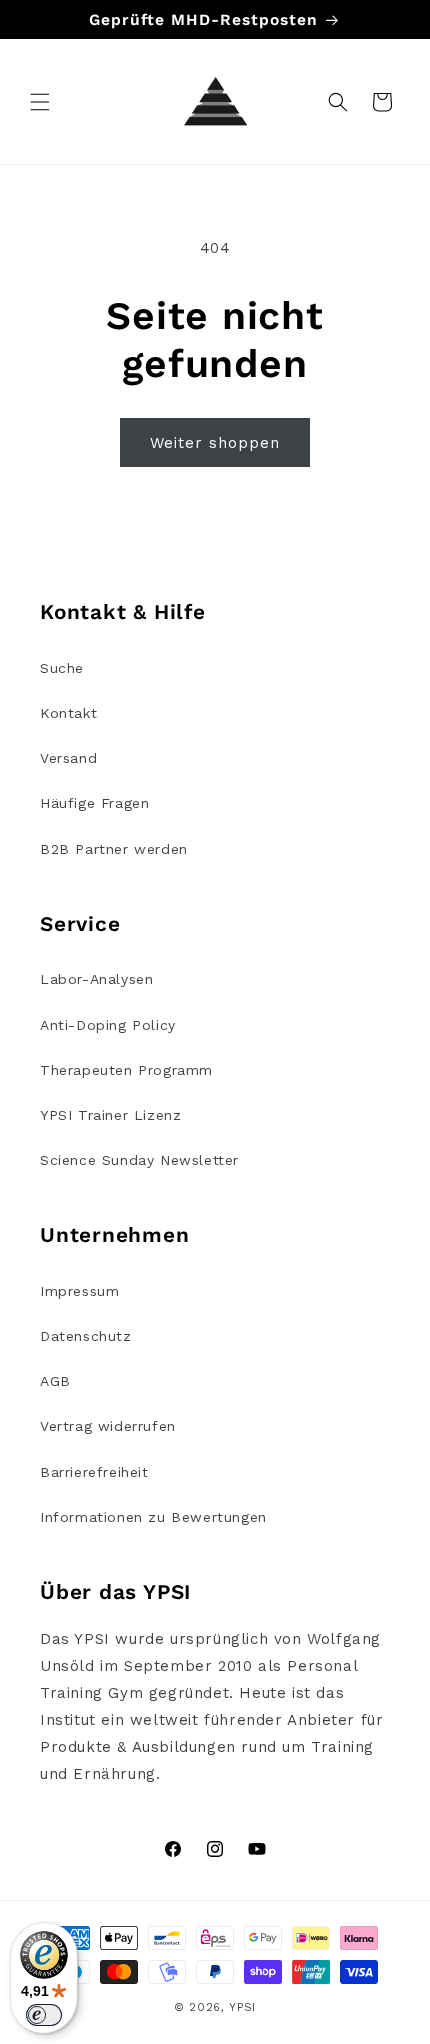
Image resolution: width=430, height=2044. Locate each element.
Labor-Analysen (96, 979)
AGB (55, 1381)
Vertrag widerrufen (108, 1426)
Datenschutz (86, 1336)
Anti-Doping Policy (108, 1025)
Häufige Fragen (94, 803)
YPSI (242, 2007)
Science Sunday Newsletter (139, 1160)
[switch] (44, 2015)
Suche (62, 668)
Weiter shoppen (215, 443)
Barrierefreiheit (94, 1472)
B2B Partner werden (114, 849)
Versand (68, 758)
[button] (40, 102)
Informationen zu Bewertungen (153, 1517)
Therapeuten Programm (126, 1070)
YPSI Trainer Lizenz (110, 1115)
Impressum (79, 1291)
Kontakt (68, 713)
